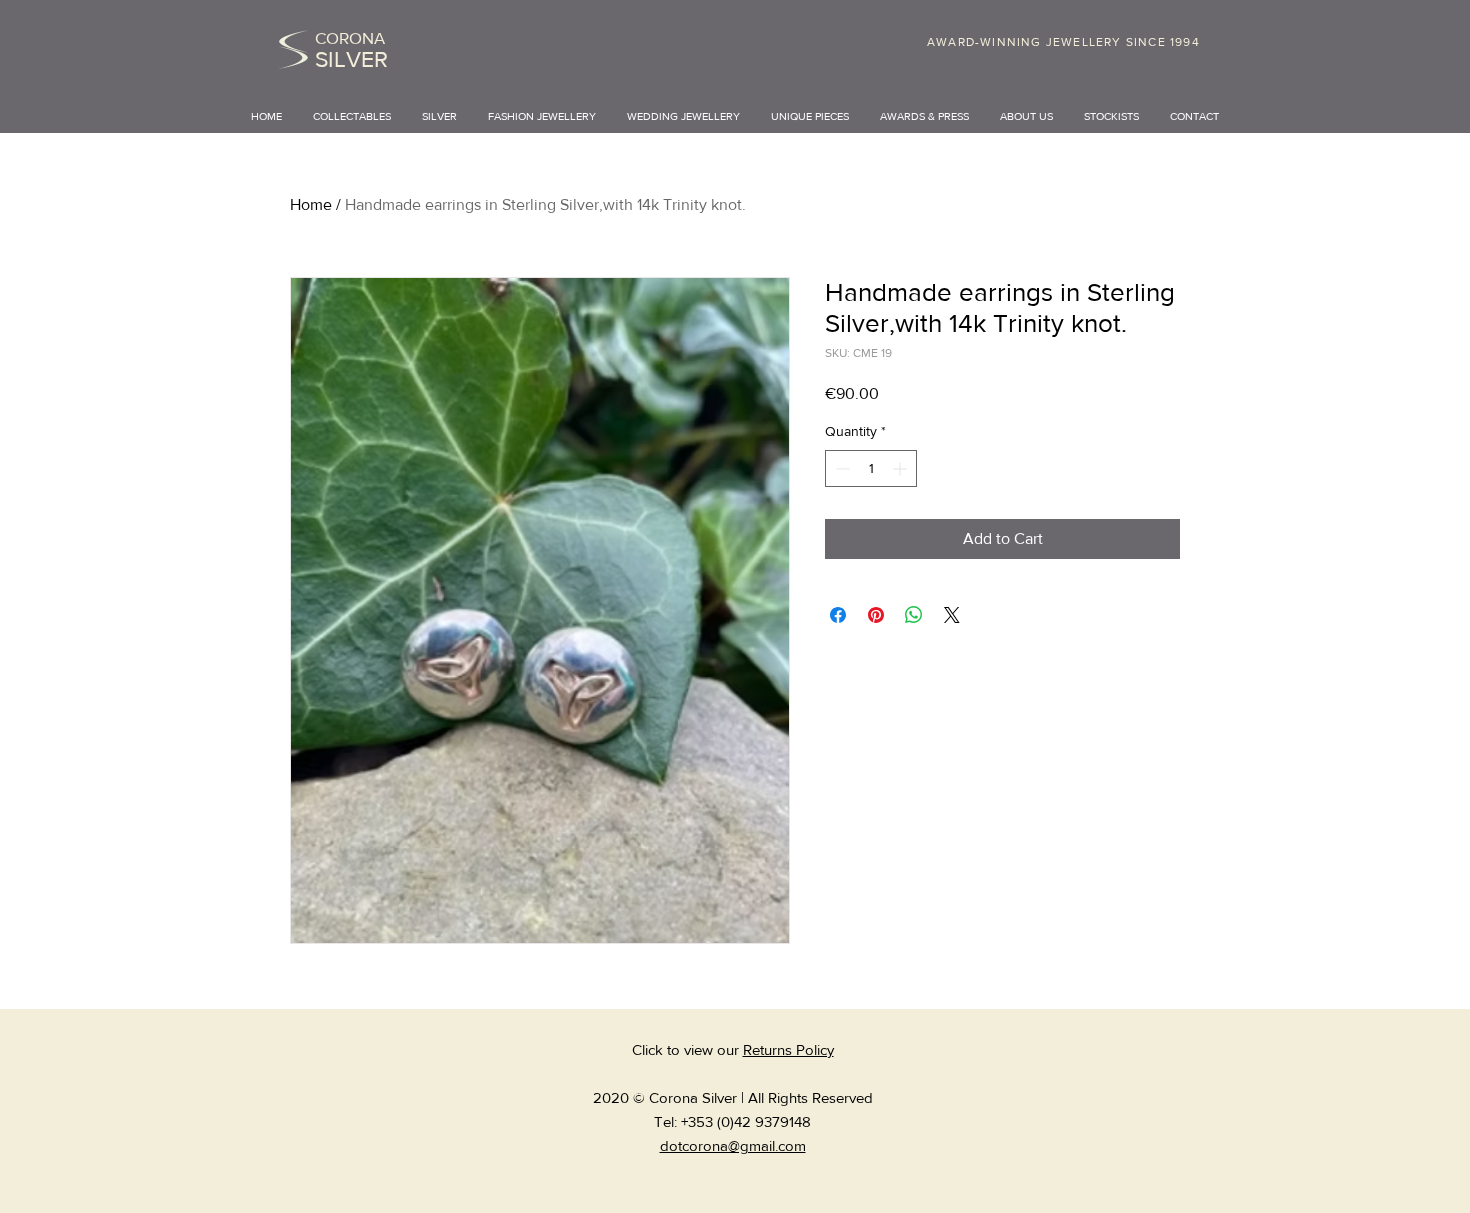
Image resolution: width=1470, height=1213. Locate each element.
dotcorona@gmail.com (733, 1145)
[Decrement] (840, 468)
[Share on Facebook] (838, 615)
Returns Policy (788, 1049)
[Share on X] (952, 615)
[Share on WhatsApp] (914, 615)
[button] (440, 116)
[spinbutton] (871, 468)
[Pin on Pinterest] (876, 615)
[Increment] (901, 468)
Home (311, 204)
